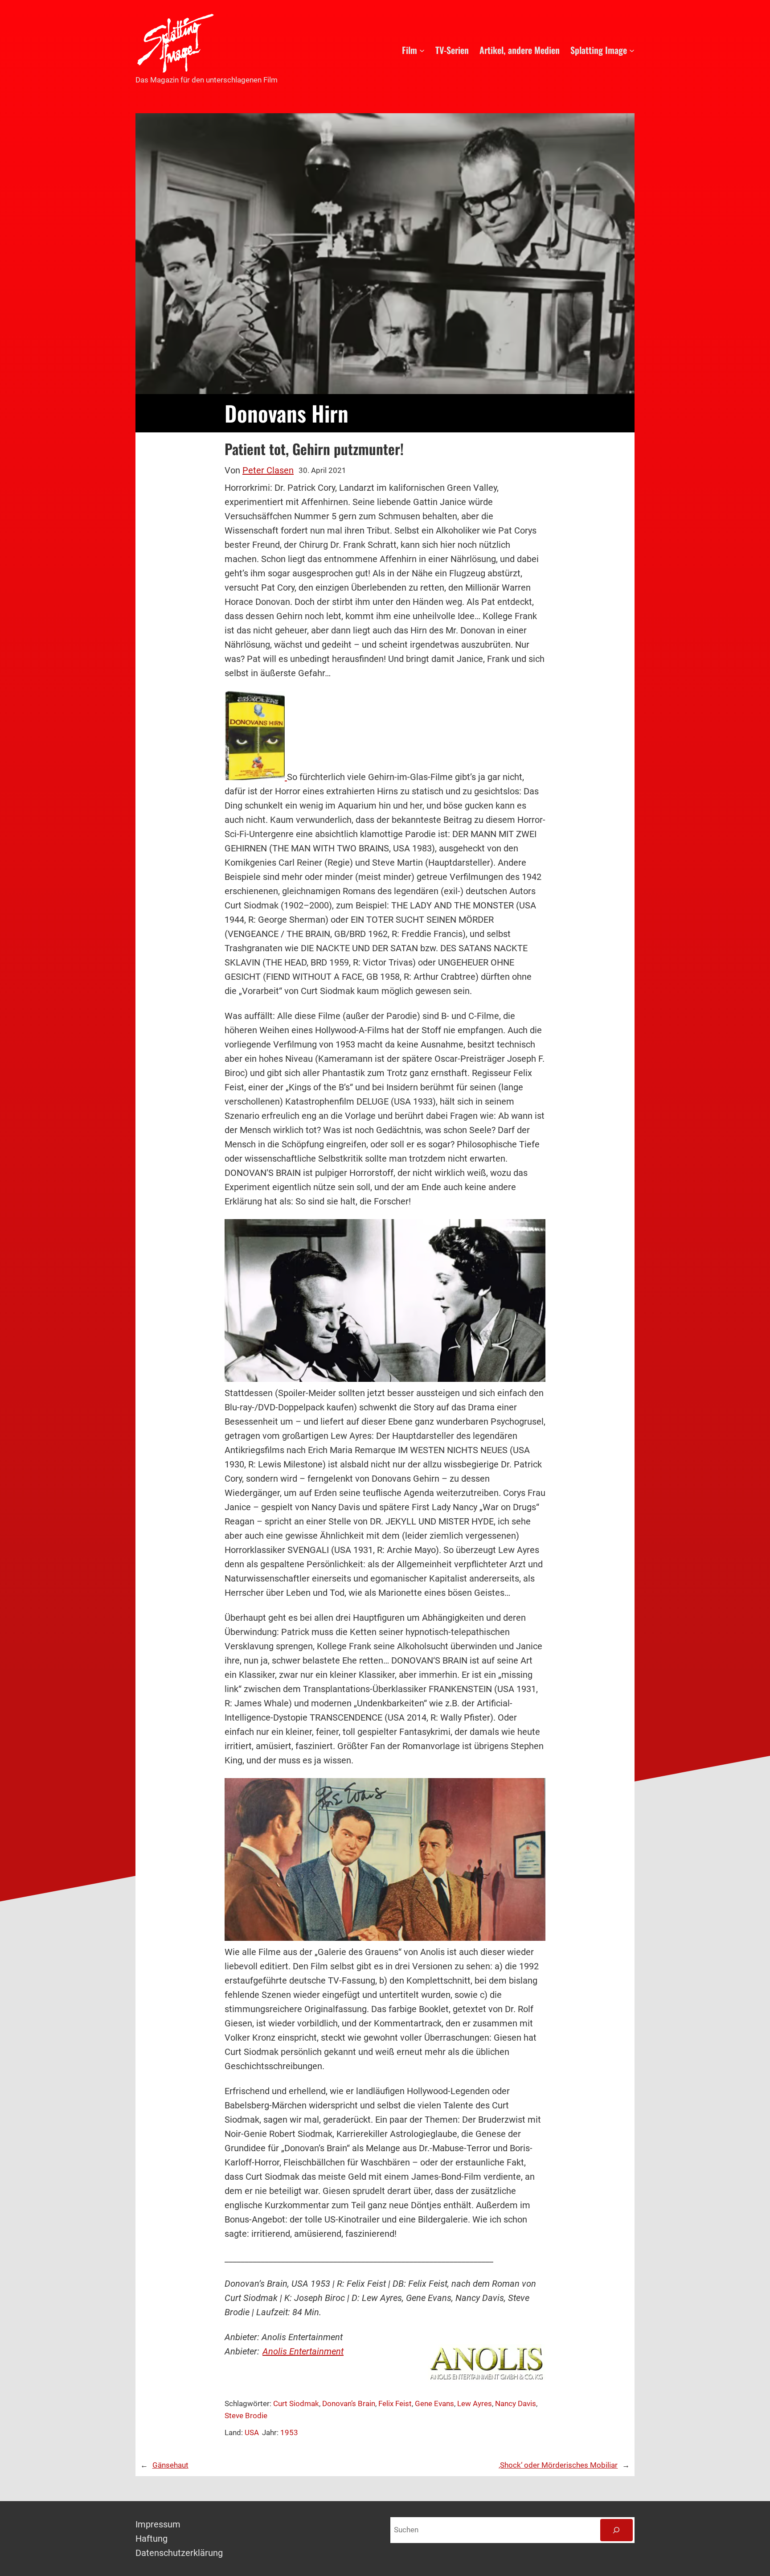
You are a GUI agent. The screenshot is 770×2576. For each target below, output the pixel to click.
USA (252, 2432)
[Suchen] (616, 2530)
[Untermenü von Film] (422, 50)
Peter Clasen (268, 470)
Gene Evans (434, 2403)
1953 (289, 2432)
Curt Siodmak (296, 2403)
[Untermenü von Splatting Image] (632, 50)
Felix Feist (395, 2403)
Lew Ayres (475, 2403)
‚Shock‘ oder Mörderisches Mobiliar (558, 2465)
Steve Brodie (246, 2416)
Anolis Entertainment (303, 2351)
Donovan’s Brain (349, 2403)
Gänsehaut (170, 2465)
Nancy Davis (516, 2403)
